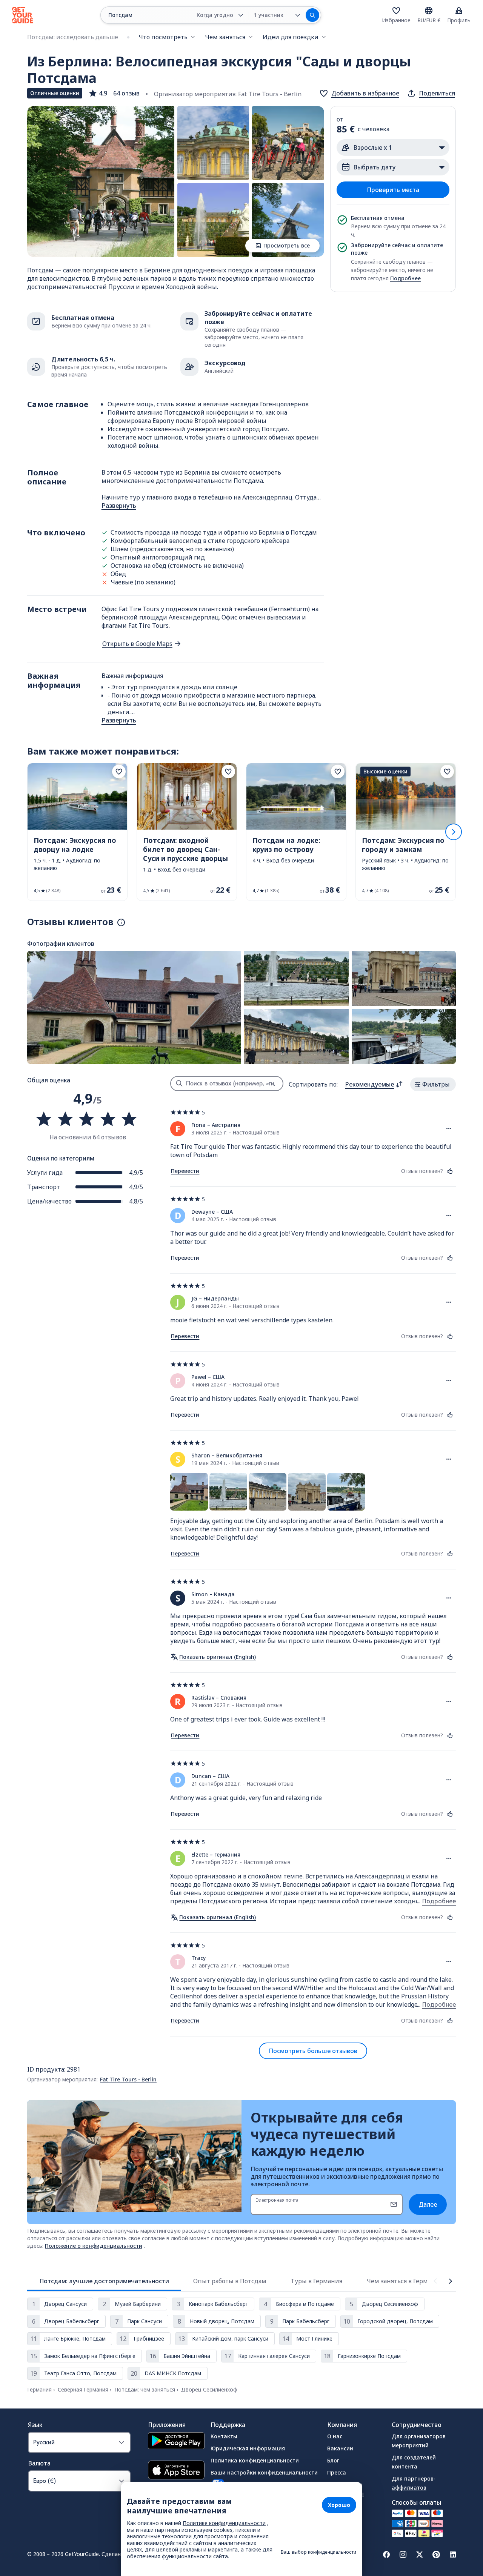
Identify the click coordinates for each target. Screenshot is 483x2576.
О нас (335, 2436)
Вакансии (340, 2448)
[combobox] (374, 1084)
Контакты (224, 2436)
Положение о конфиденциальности (94, 2246)
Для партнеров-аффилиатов (414, 2483)
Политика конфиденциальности (255, 2460)
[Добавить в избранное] (119, 772)
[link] (77, 832)
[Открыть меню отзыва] (449, 1129)
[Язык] (429, 11)
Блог (333, 2460)
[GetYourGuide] (23, 15)
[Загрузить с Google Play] (176, 2442)
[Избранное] (396, 11)
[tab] (104, 2281)
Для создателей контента (414, 2462)
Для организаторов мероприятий (419, 2441)
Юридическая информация (248, 2448)
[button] (114, 93)
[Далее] (454, 832)
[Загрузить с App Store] (176, 2471)
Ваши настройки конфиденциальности (264, 2472)
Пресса (337, 2472)
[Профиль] (459, 11)
